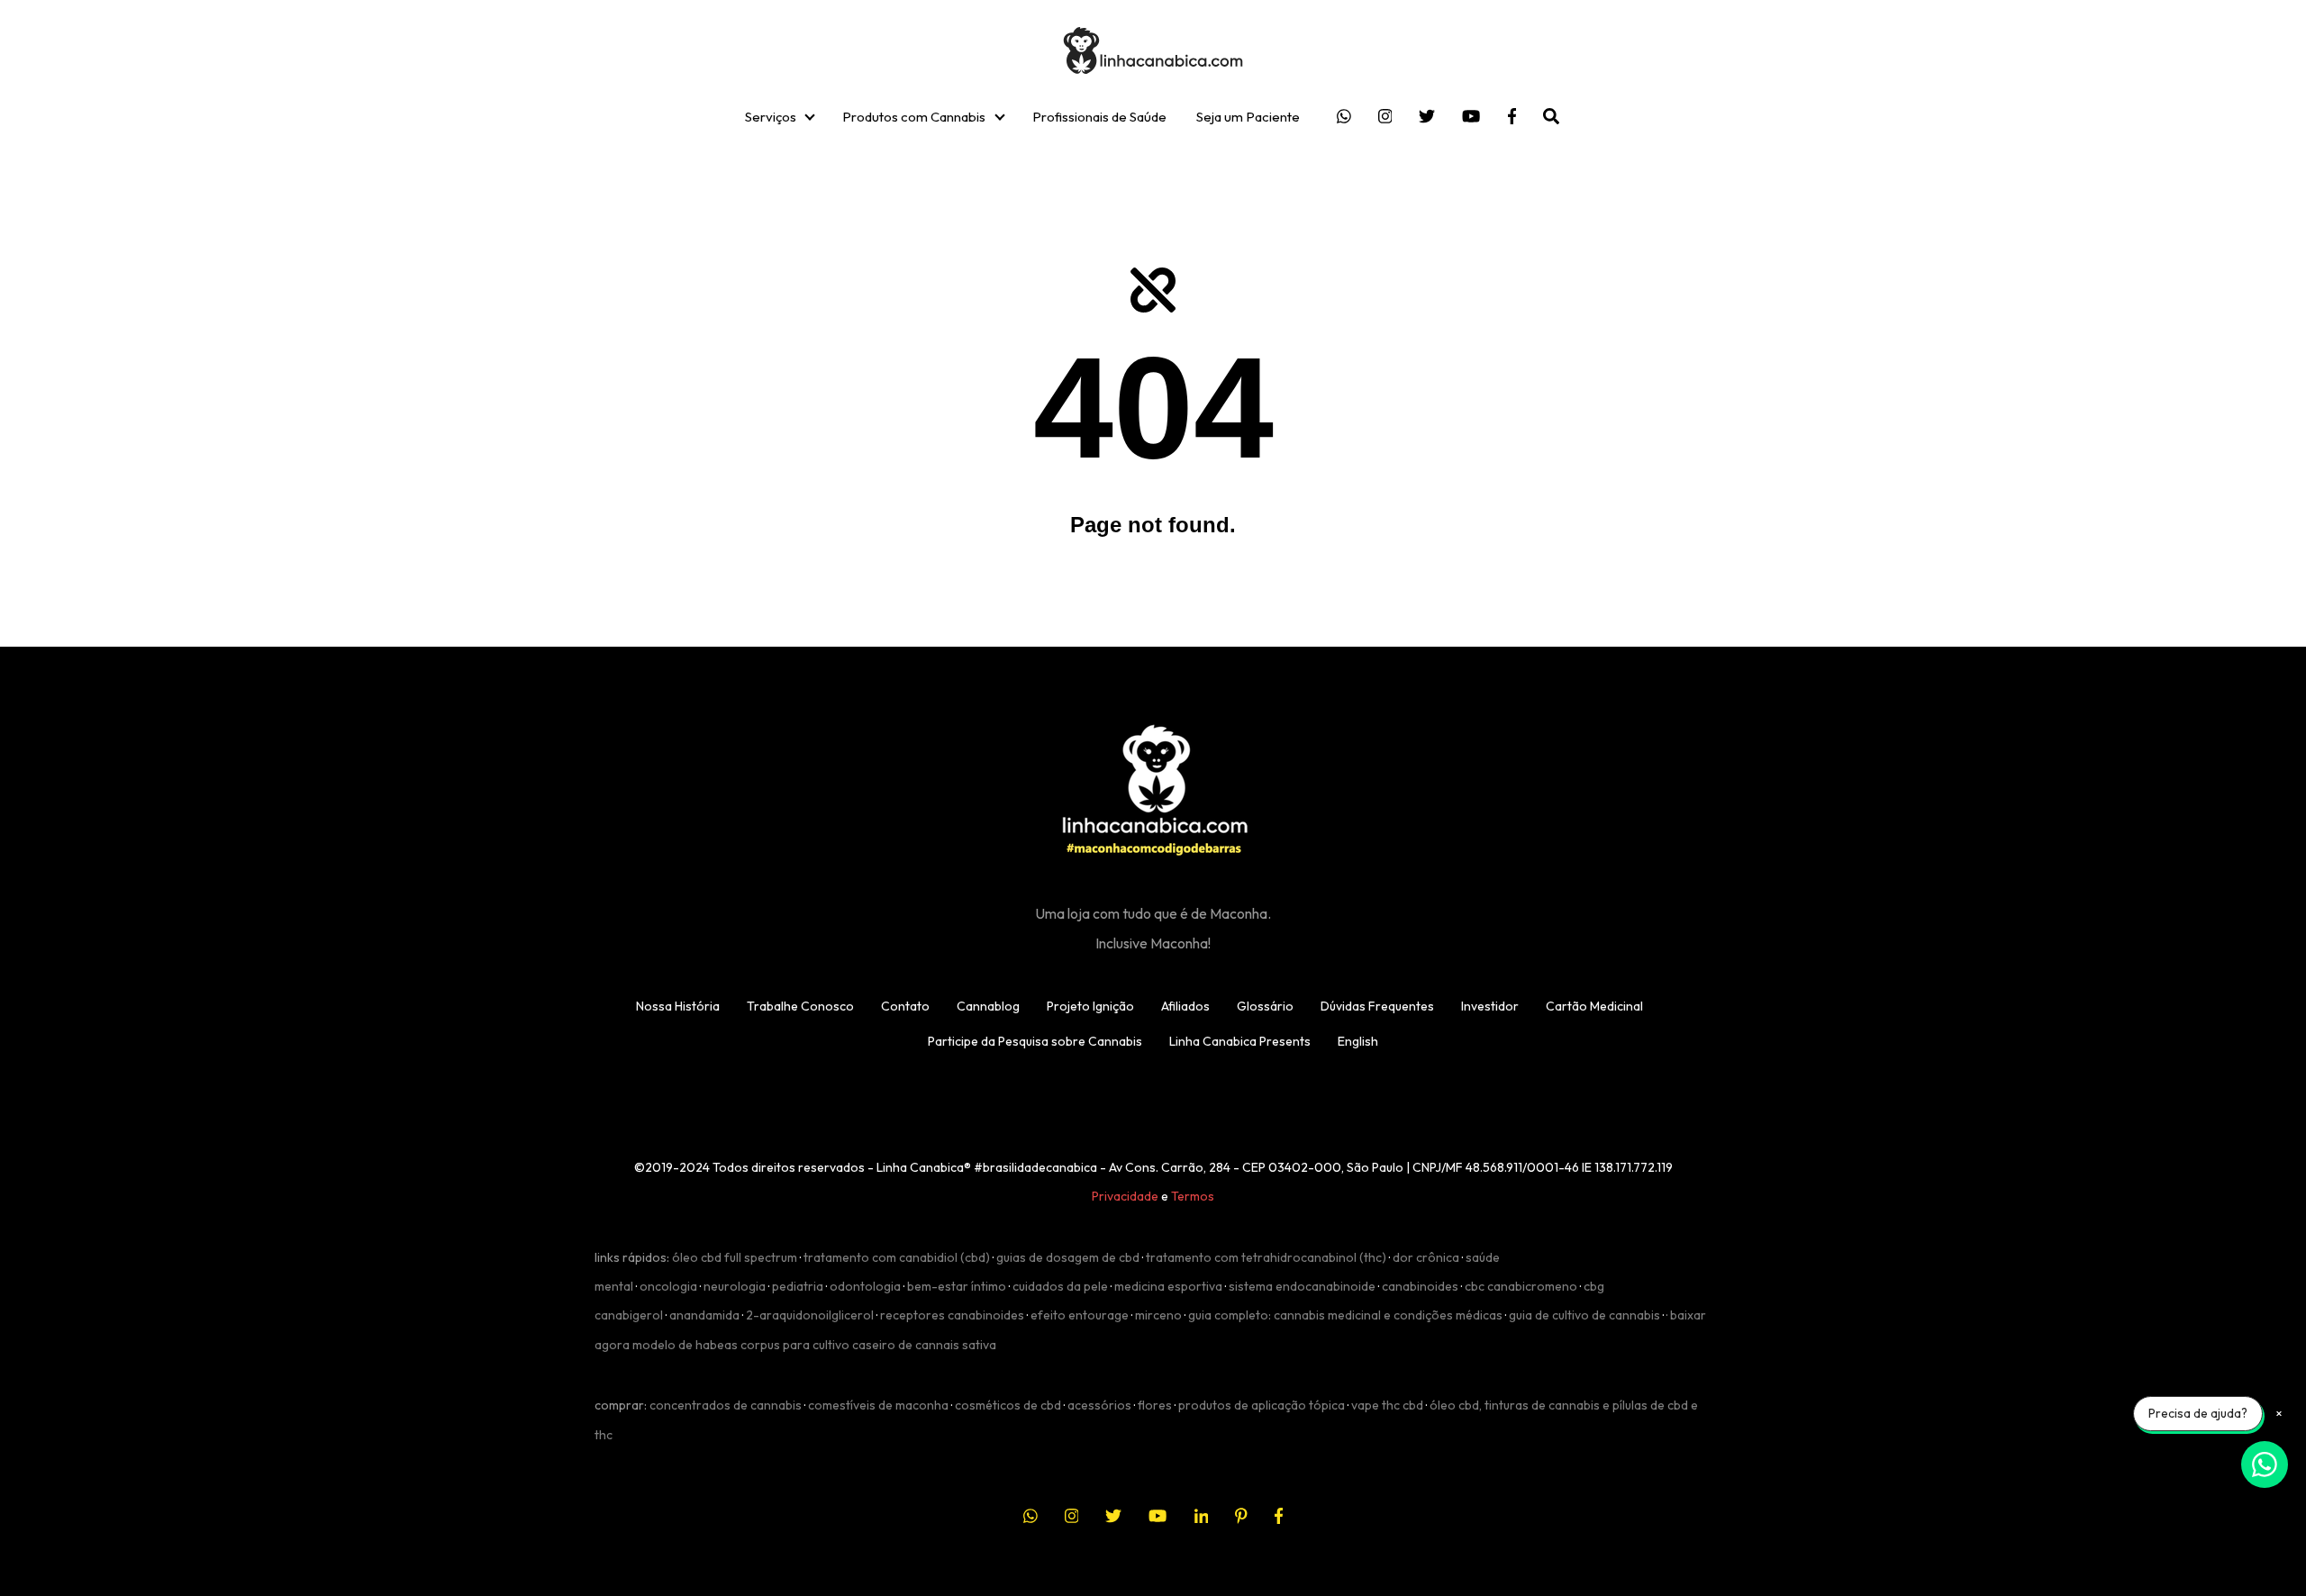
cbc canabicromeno (1521, 1286)
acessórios (1099, 1405)
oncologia (668, 1286)
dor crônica (1426, 1257)
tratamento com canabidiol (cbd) (897, 1257)
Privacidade (1125, 1196)
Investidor (1490, 1006)
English (1358, 1041)
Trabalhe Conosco (800, 1006)
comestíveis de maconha (878, 1405)
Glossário (1265, 1006)
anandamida (704, 1315)
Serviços (771, 117)
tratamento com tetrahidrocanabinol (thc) (1266, 1257)
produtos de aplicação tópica (1262, 1405)
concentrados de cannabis (726, 1405)
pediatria (798, 1286)
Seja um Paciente (1248, 117)
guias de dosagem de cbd (1068, 1257)
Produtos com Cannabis (914, 117)
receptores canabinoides (952, 1315)
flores (1155, 1405)
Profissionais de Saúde (1099, 117)
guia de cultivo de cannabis (1584, 1315)
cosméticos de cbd (1008, 1405)
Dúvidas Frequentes (1377, 1006)
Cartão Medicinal (1594, 1006)
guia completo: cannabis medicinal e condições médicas (1345, 1315)
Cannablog (988, 1006)
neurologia (735, 1286)
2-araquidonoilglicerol (810, 1315)
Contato (905, 1006)
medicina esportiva (1168, 1286)
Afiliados (1185, 1006)
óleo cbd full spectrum (735, 1257)
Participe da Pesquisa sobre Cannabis (1035, 1041)
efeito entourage (1080, 1315)
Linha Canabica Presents (1240, 1041)
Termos (1193, 1196)
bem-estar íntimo (957, 1286)
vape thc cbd (1387, 1405)
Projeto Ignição (1090, 1006)
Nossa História (678, 1006)
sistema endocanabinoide (1302, 1286)
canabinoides (1420, 1286)
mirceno (1158, 1315)
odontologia (865, 1286)
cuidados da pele (1060, 1286)
